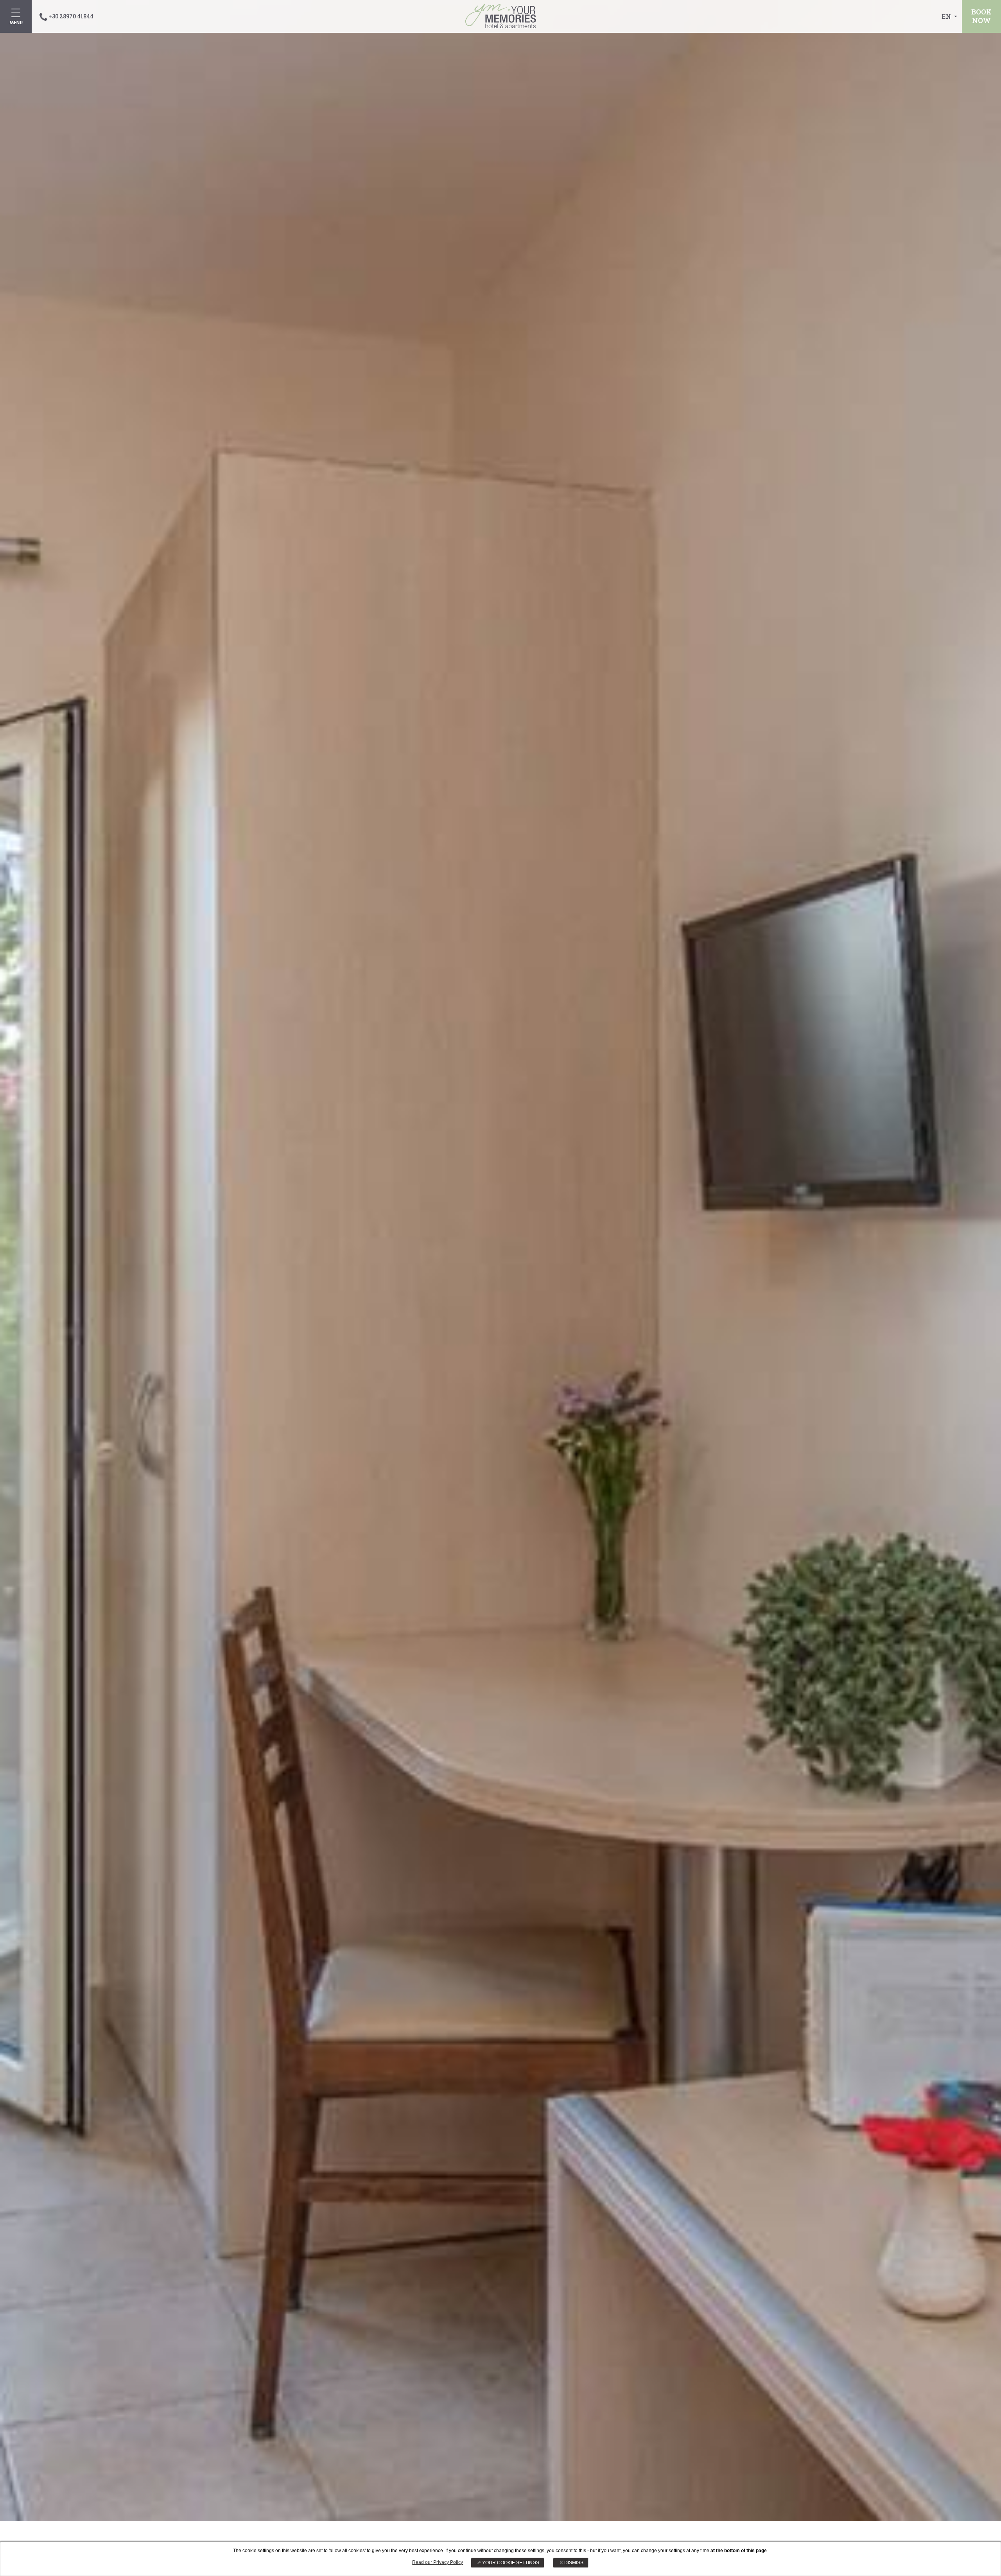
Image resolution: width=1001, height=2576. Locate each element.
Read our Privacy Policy (438, 2562)
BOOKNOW (981, 16)
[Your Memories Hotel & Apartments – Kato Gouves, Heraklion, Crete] (501, 16)
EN (947, 16)
